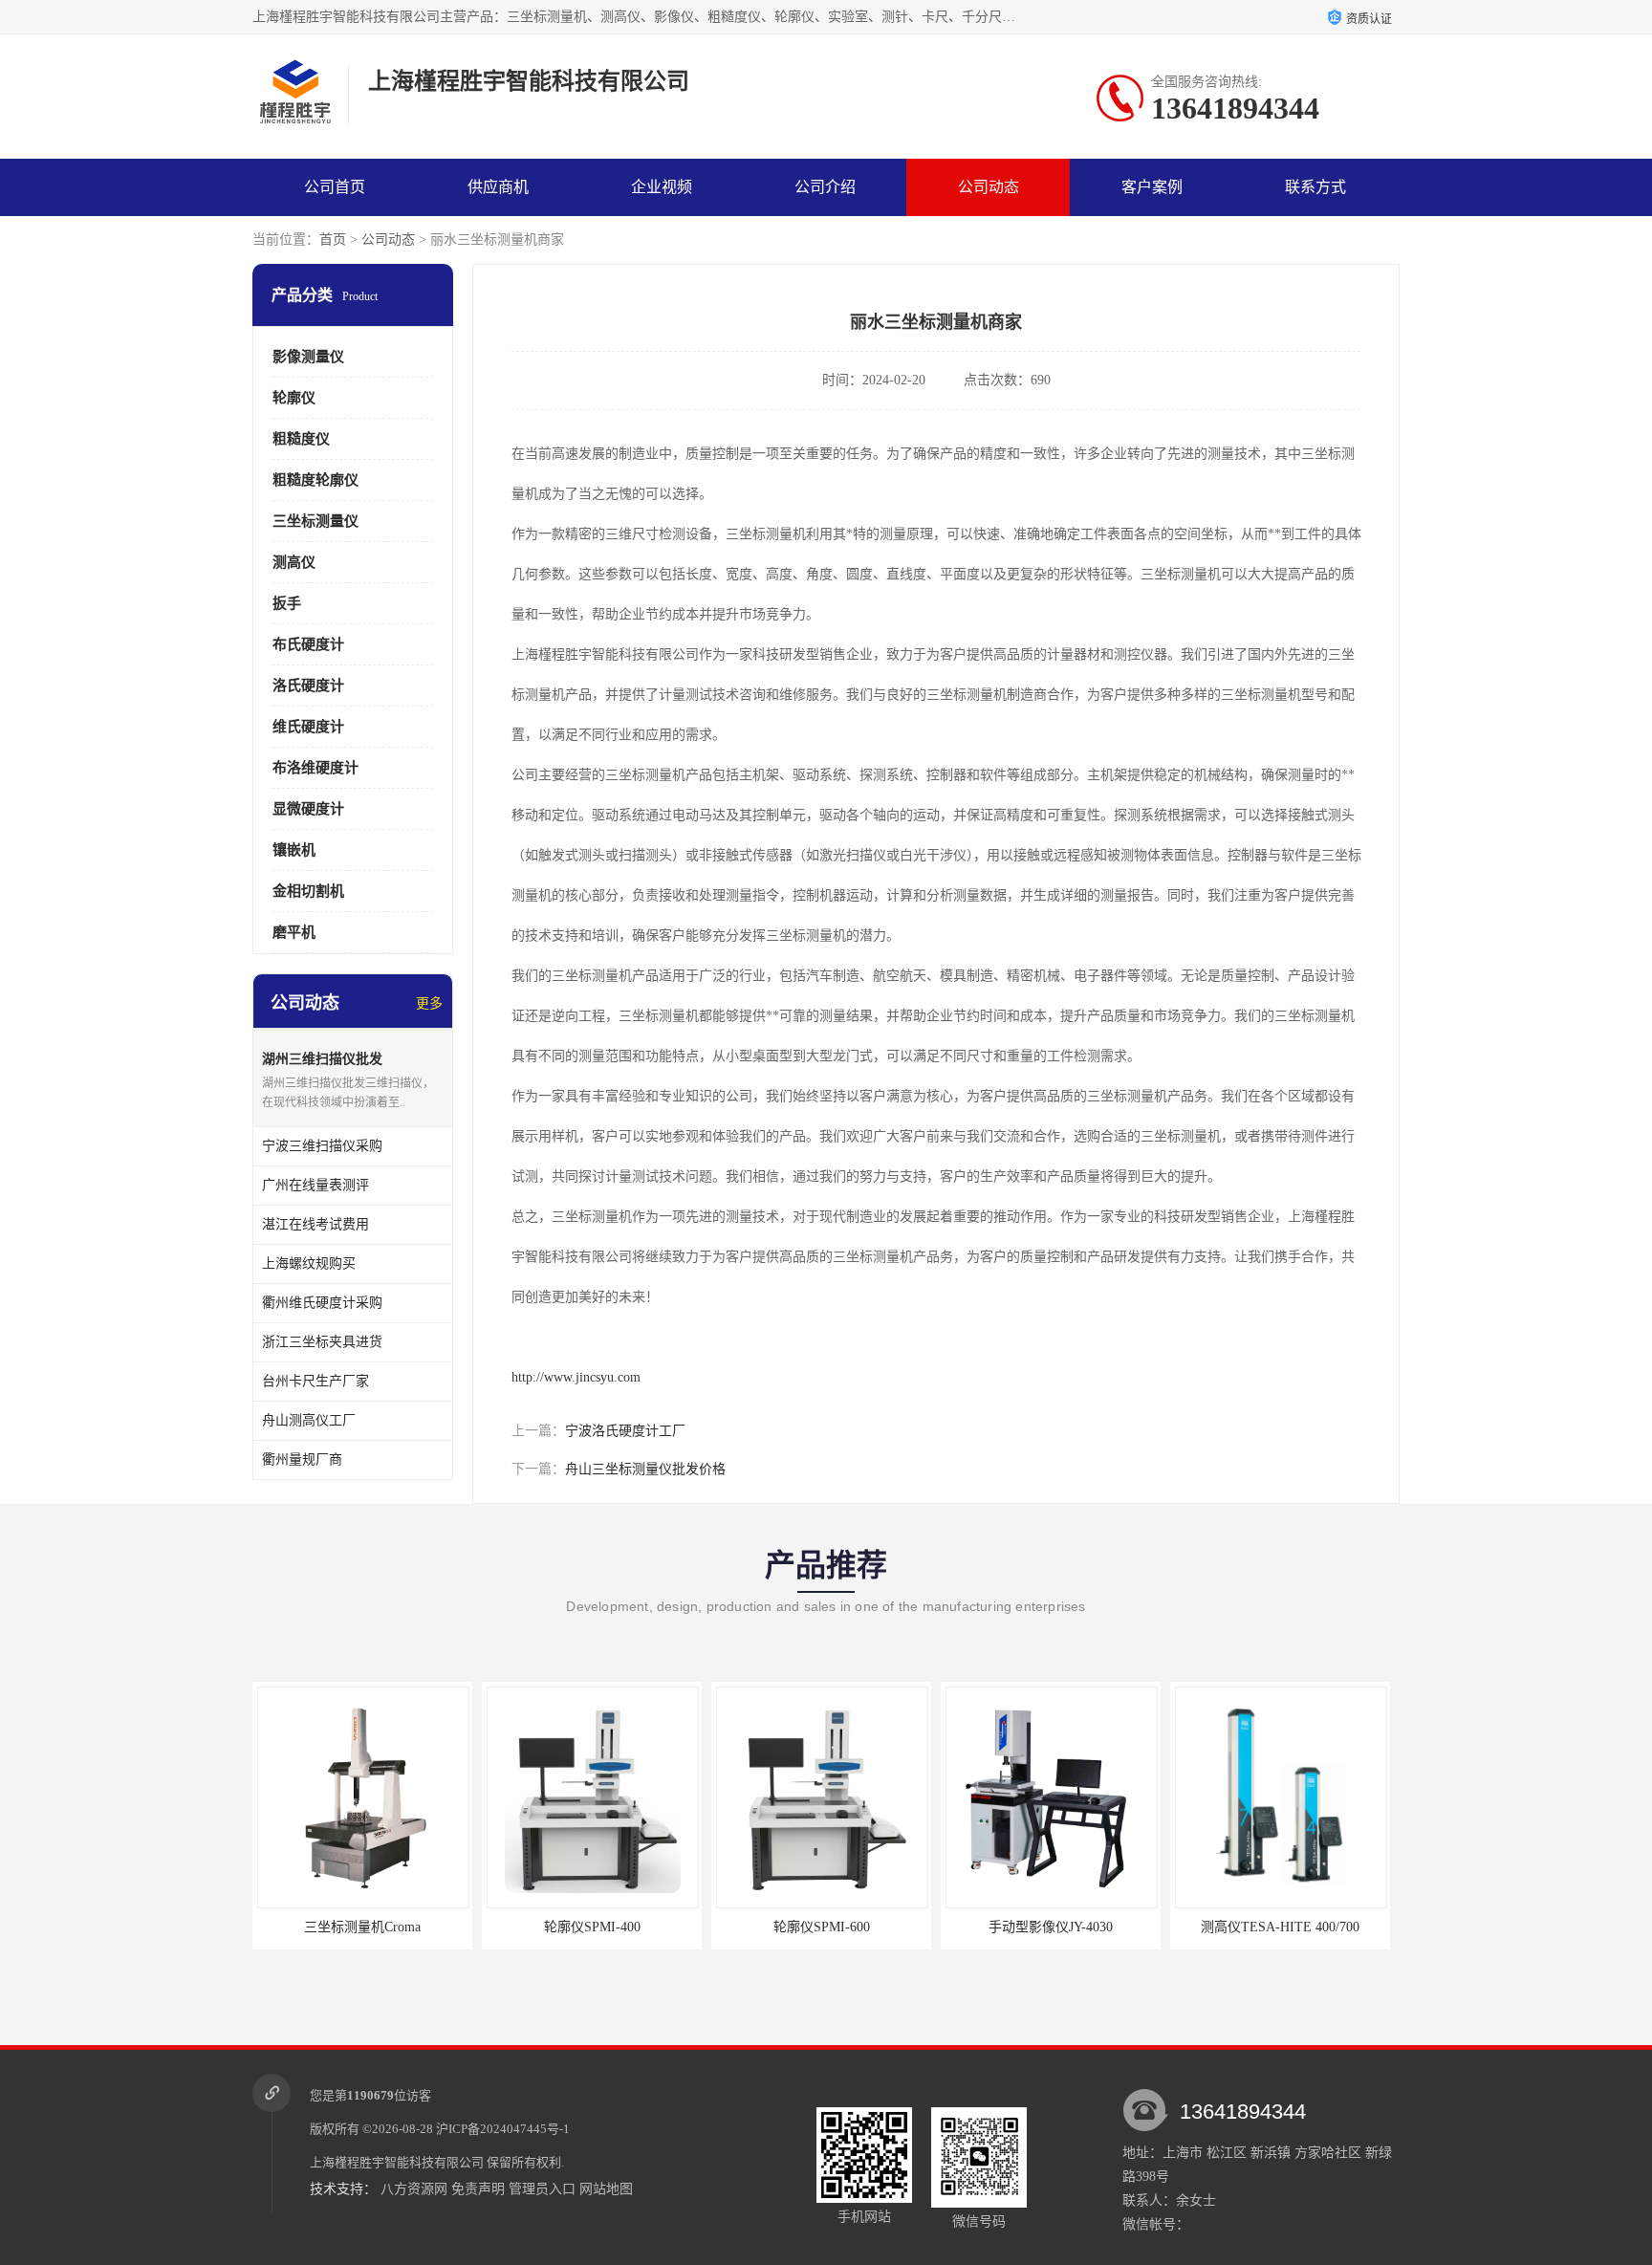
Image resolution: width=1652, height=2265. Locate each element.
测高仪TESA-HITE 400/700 (1164, 1927)
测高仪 (294, 562)
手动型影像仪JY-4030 (935, 1927)
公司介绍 (825, 187)
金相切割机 (308, 891)
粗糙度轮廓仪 (315, 480)
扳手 (287, 603)
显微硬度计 (308, 809)
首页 (333, 240)
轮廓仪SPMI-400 (476, 1927)
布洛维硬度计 (315, 768)
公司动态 (989, 187)
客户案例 (1152, 187)
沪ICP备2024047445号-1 (503, 2129)
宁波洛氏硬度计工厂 (625, 1431)
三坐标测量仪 (315, 521)
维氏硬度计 (308, 727)
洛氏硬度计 (308, 686)
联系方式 (1315, 187)
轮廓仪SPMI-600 (705, 1927)
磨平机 (294, 932)
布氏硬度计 (308, 644)
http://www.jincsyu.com (576, 1377)
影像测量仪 (308, 357)
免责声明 (478, 2189)
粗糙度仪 (301, 439)
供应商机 (498, 187)
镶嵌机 (294, 850)
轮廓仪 (294, 398)
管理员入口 (542, 2189)
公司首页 (335, 187)
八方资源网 (414, 2189)
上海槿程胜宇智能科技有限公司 (397, 2162)
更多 (429, 1003)
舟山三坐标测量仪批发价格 (645, 1469)
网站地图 (606, 2189)
